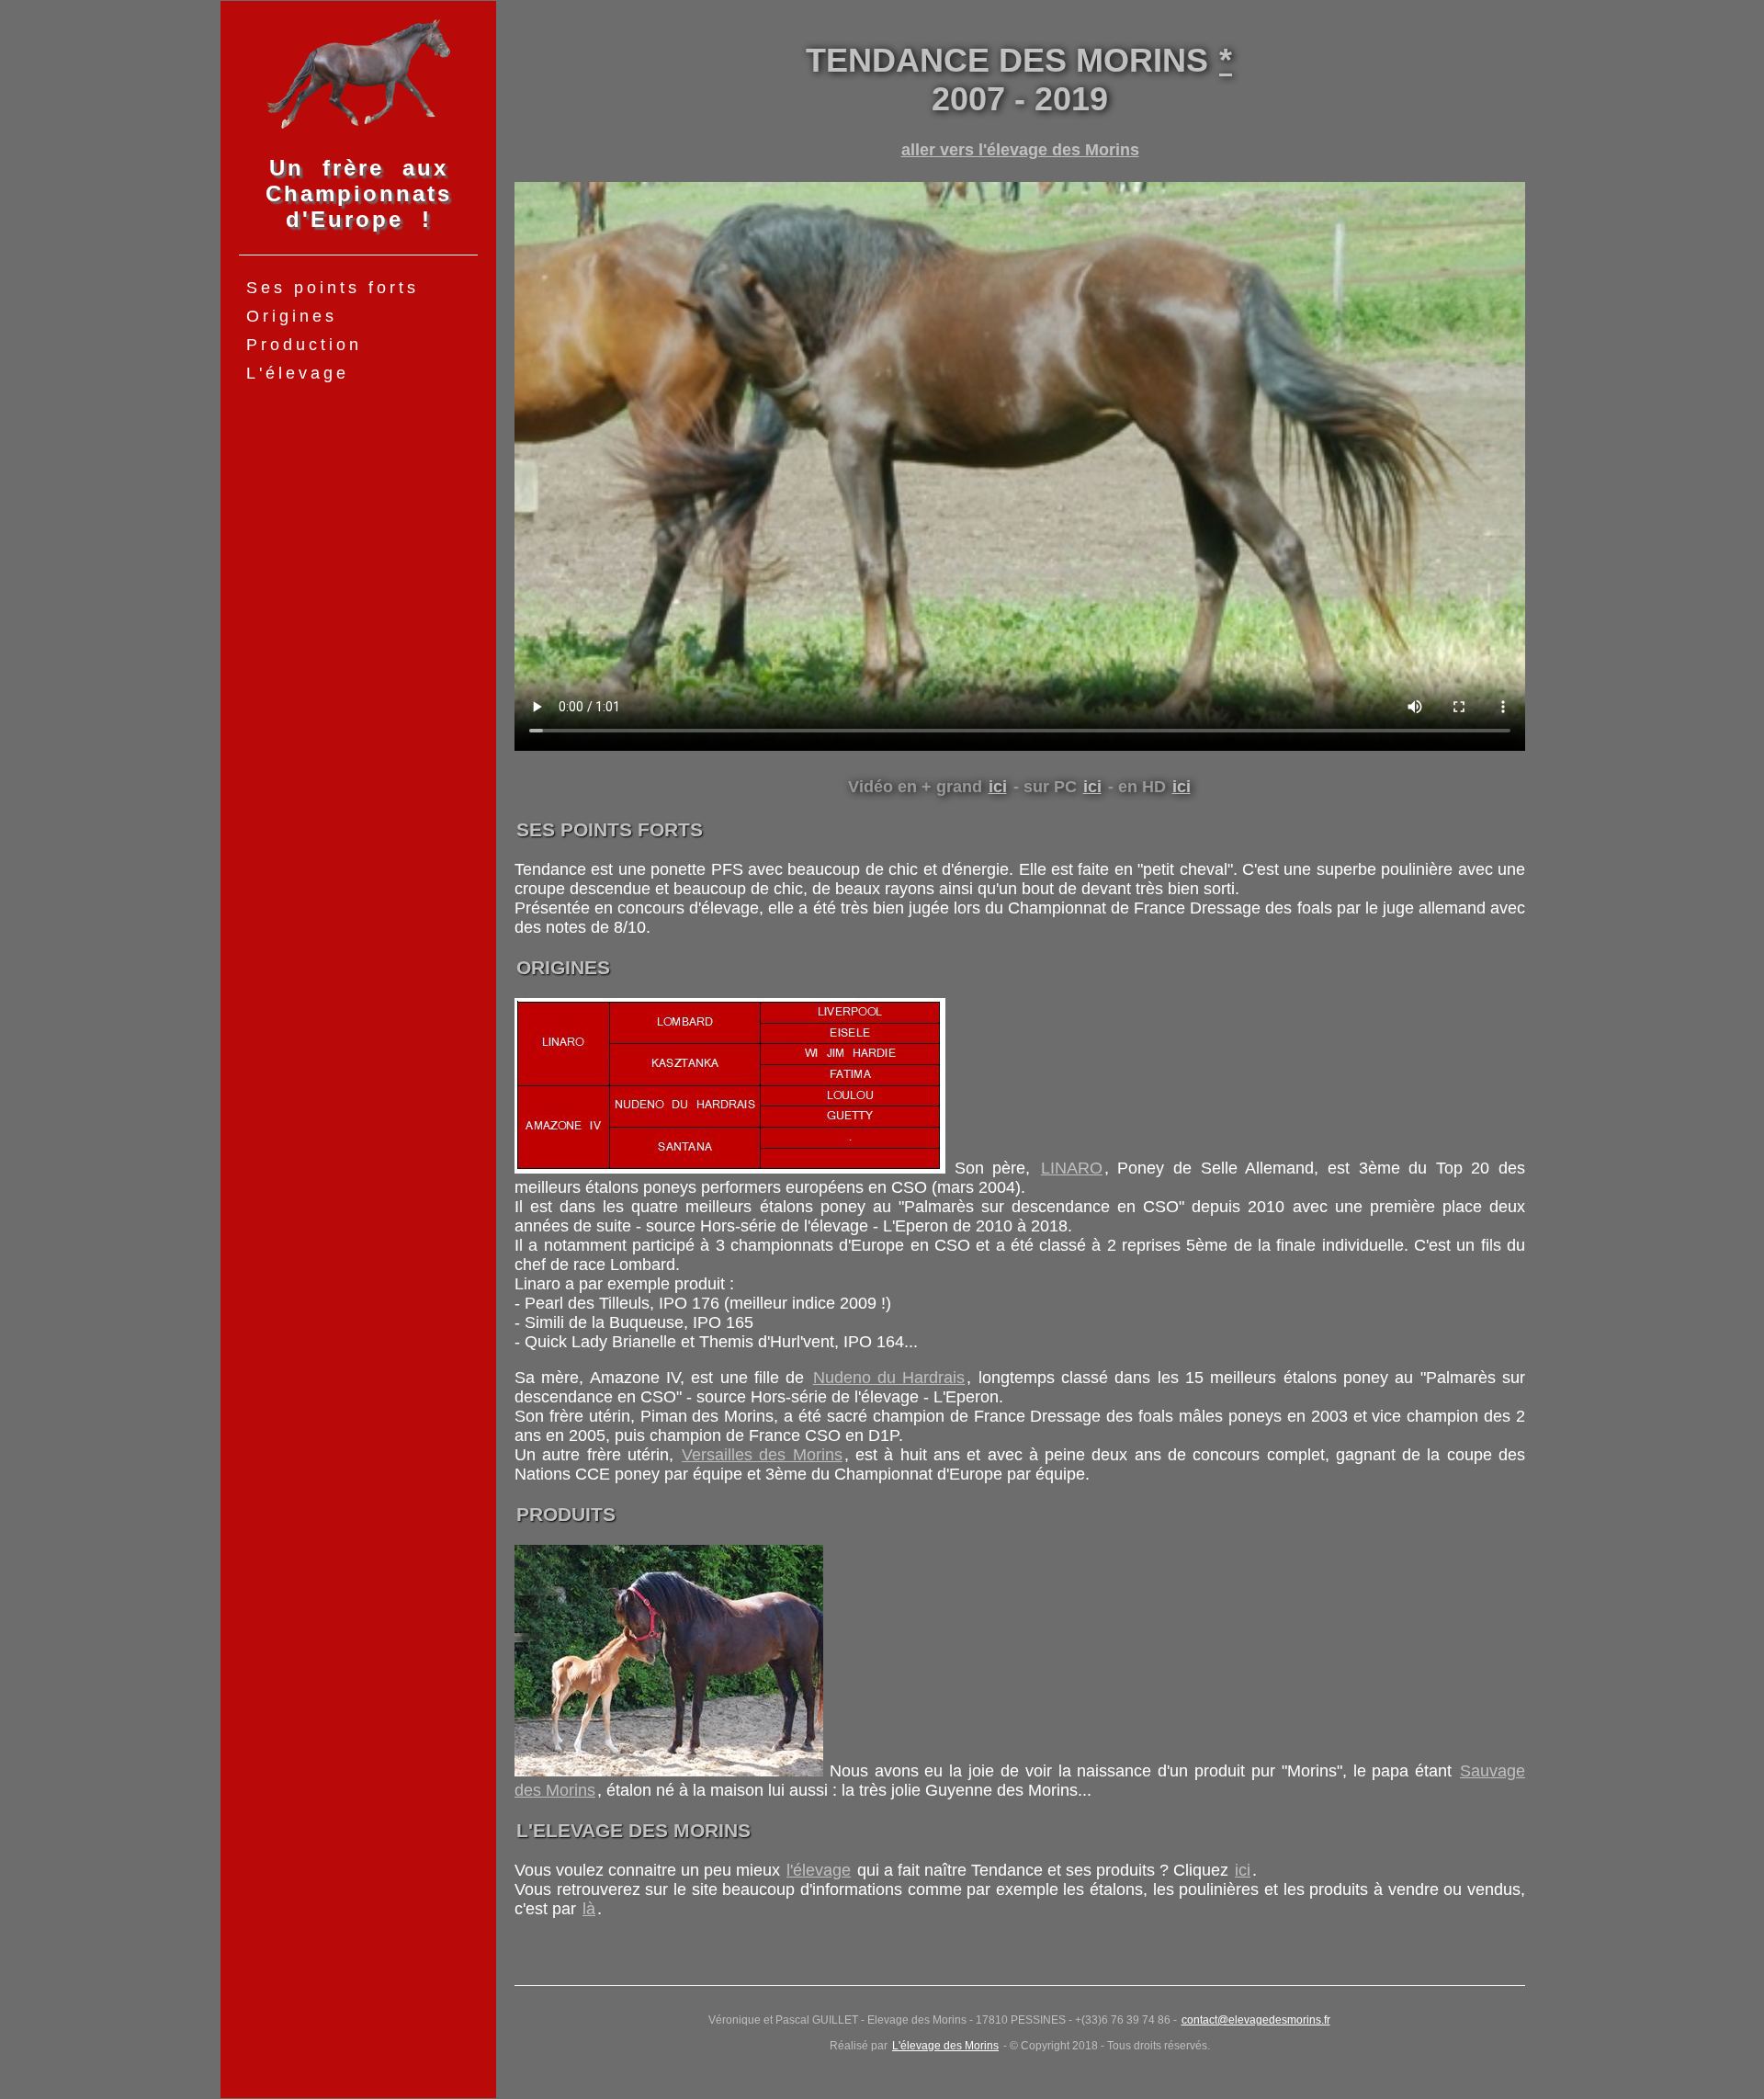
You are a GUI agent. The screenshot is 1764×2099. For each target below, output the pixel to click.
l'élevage (819, 1870)
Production (304, 345)
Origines (292, 316)
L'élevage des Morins (945, 2046)
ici (998, 787)
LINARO (1072, 1168)
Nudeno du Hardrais (889, 1378)
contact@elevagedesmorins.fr (1256, 2020)
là (589, 1909)
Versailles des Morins (762, 1455)
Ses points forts (333, 288)
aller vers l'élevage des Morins (1020, 150)
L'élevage (298, 373)
